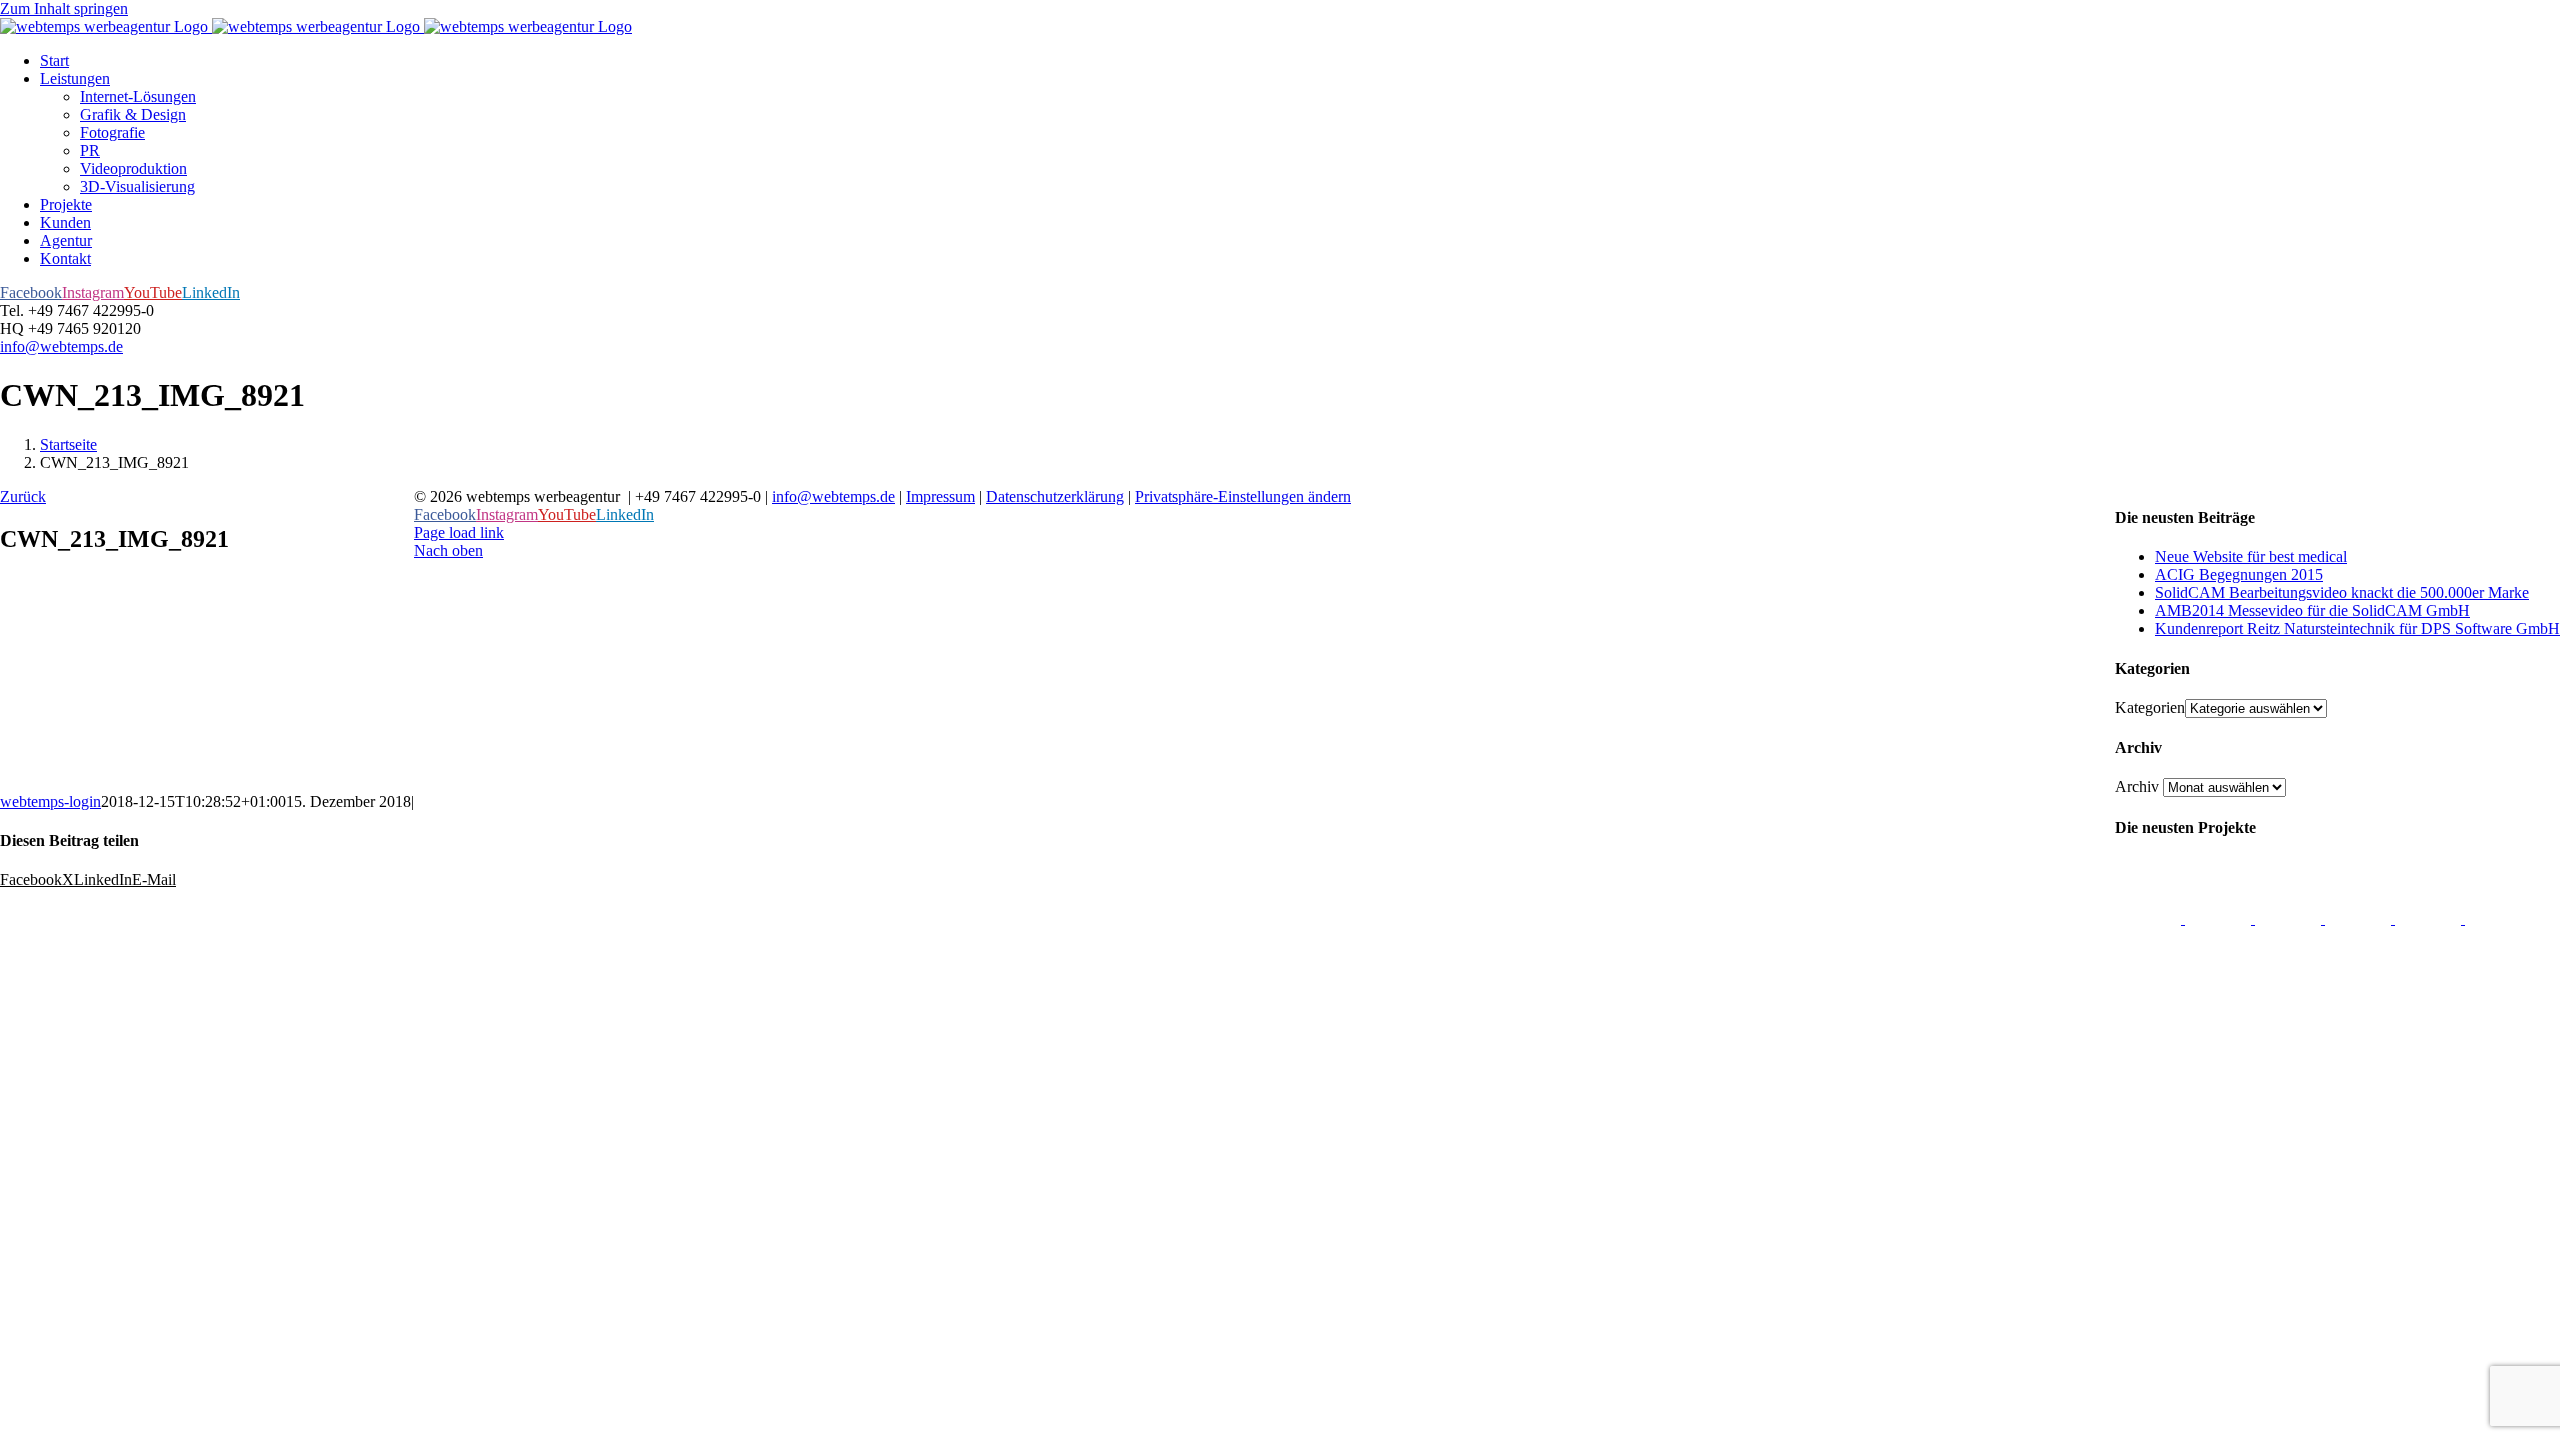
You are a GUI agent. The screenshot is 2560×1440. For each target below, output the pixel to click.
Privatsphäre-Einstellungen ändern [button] (1243, 496)
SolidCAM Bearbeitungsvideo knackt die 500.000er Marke (2342, 592)
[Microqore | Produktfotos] (2498, 918)
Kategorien (2150, 707)
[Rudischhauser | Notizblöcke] (2290, 918)
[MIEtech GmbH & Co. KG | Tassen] (2430, 918)
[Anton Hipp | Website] (2360, 918)
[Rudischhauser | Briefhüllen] (2220, 918)
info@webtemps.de (61, 346)
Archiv (2137, 786)
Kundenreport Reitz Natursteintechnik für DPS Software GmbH (2357, 628)
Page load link (459, 532)
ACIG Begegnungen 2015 (2239, 574)
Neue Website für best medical (2251, 556)
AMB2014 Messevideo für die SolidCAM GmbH (2312, 610)
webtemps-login (50, 801)
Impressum (940, 496)
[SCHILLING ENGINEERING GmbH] (2150, 918)
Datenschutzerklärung (1055, 496)
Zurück (23, 496)
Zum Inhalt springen (64, 8)
